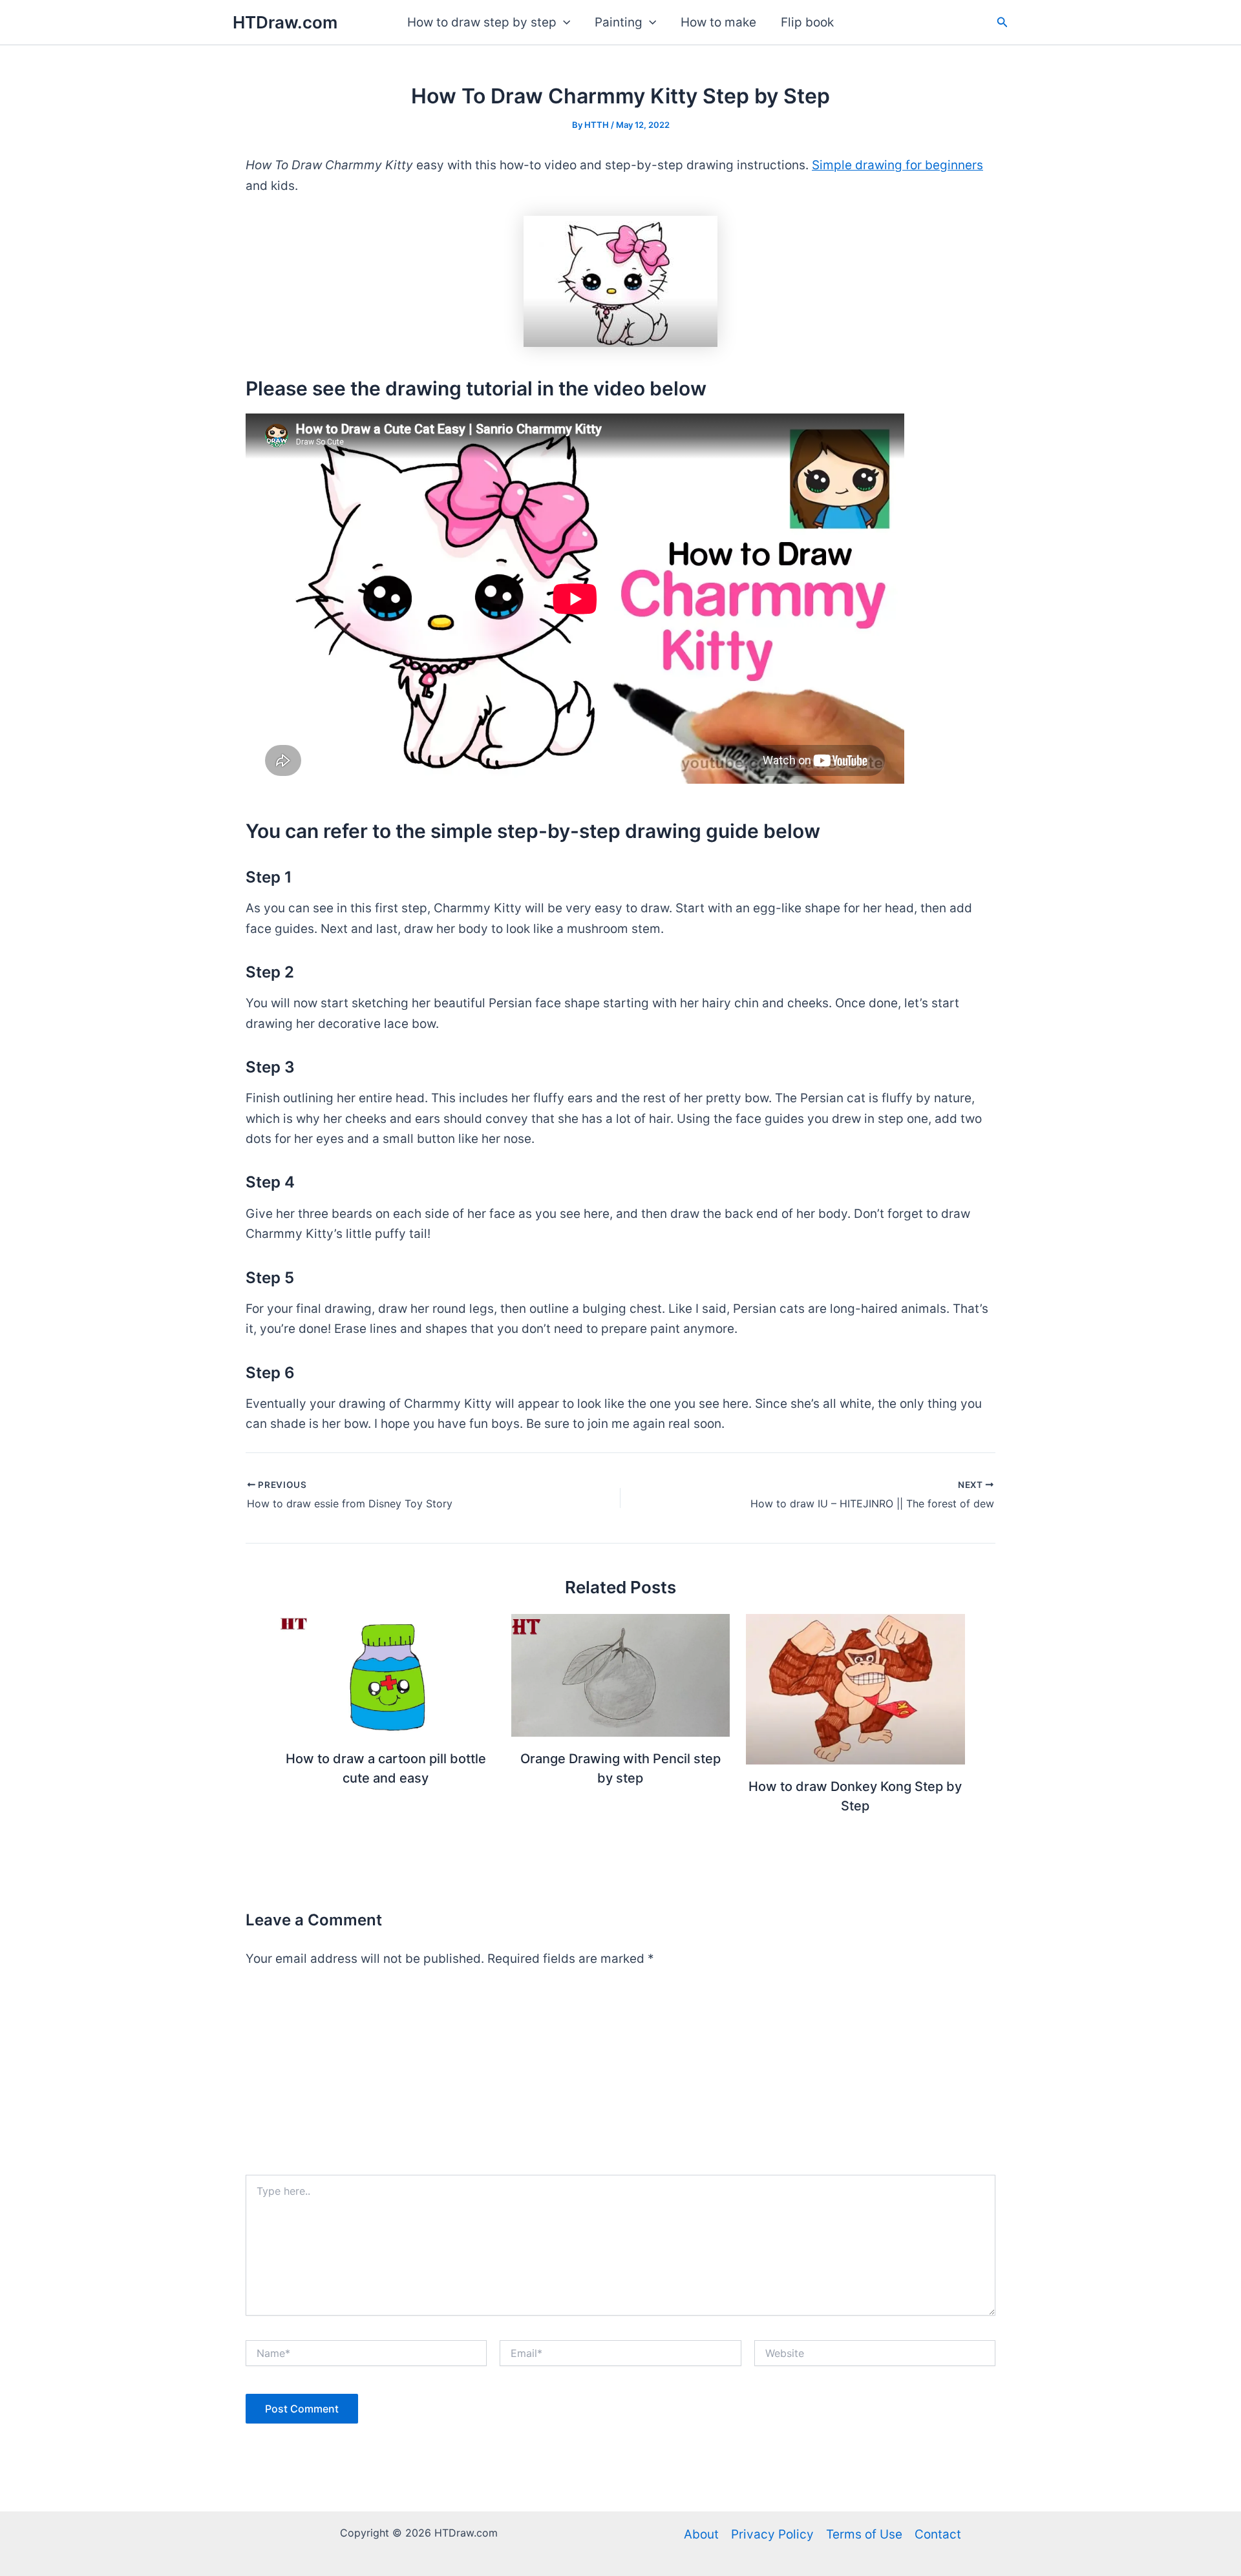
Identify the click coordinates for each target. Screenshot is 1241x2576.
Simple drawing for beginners (897, 165)
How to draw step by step (482, 22)
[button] (563, 23)
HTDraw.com (285, 22)
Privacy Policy (772, 2534)
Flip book (807, 22)
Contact (938, 2534)
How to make (718, 22)
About (701, 2534)
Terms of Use (864, 2534)
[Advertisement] (620, 2078)
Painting (619, 22)
